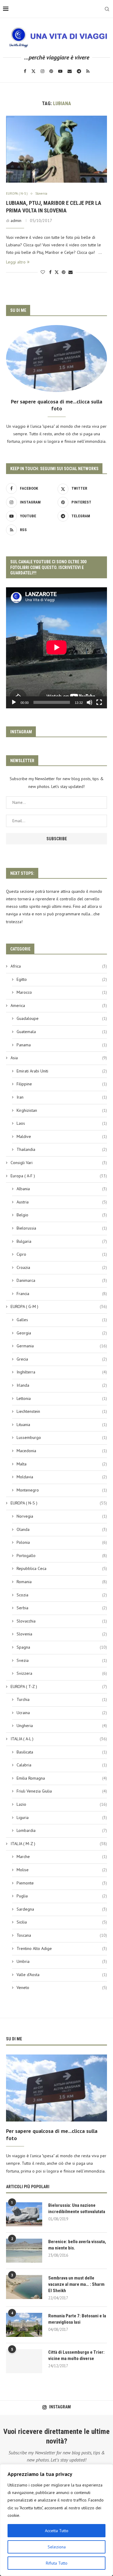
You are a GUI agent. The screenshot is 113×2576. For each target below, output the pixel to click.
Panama (62, 1045)
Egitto (62, 979)
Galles (62, 1320)
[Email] (70, 71)
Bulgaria (62, 1241)
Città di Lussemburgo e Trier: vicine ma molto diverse (76, 2355)
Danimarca (62, 1280)
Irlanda (62, 1385)
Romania (62, 1582)
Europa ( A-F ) (59, 1176)
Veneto (62, 1988)
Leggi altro (16, 262)
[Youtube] (60, 71)
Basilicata (62, 1752)
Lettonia (62, 1398)
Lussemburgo (62, 1437)
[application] (56, 648)
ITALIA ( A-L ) (59, 1739)
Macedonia (62, 1451)
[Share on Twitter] (57, 272)
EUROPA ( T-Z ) (59, 1686)
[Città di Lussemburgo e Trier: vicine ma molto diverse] (24, 2361)
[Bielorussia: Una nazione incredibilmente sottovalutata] (24, 2214)
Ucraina (62, 1713)
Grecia (62, 1359)
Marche (62, 1857)
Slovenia (62, 1634)
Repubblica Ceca (62, 1568)
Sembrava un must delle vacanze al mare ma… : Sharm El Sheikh (76, 2284)
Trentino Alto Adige (62, 1948)
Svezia (62, 1660)
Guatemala (62, 1032)
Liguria (62, 1817)
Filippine (62, 1084)
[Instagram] (42, 71)
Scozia (62, 1595)
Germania (62, 1346)
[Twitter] (33, 71)
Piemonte (62, 1883)
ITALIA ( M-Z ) (59, 1844)
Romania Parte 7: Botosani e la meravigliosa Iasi (77, 2319)
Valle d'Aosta (62, 1975)
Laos (62, 1123)
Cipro (62, 1254)
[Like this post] (43, 272)
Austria (62, 1202)
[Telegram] (79, 71)
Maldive (62, 1136)
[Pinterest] (51, 71)
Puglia (62, 1896)
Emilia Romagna (62, 1778)
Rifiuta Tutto (57, 2563)
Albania (62, 1189)
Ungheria (62, 1726)
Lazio (62, 1804)
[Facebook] (25, 71)
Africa (59, 966)
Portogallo (62, 1556)
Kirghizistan (62, 1110)
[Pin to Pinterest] (64, 272)
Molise (62, 1870)
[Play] (14, 702)
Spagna (62, 1647)
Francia (62, 1294)
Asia (59, 1058)
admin (16, 220)
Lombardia (62, 1830)
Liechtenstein (62, 1411)
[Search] (107, 9)
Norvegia (62, 1516)
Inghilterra (62, 1372)
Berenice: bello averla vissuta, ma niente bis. (77, 2245)
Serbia (62, 1608)
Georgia (62, 1333)
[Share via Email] (71, 272)
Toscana (62, 1935)
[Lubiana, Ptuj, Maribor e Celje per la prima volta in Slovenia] (56, 149)
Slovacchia (62, 1621)
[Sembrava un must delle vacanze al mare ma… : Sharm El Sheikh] (24, 2287)
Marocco (62, 992)
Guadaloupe (62, 1018)
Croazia (62, 1267)
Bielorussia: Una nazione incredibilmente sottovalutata (77, 2208)
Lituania (62, 1425)
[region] (56, 2520)
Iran (62, 1097)
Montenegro (62, 1490)
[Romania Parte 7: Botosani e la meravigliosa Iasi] (24, 2325)
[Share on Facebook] (50, 272)
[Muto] (89, 702)
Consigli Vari (59, 1163)
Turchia (62, 1699)
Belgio (62, 1215)
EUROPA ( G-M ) (59, 1306)
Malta (62, 1464)
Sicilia (62, 1922)
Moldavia (62, 1477)
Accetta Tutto (57, 2531)
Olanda (62, 1529)
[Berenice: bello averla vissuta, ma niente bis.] (24, 2251)
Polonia (62, 1542)
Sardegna (62, 1909)
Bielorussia (62, 1228)
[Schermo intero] (99, 702)
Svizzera (62, 1673)
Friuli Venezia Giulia (62, 1791)
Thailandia (62, 1149)
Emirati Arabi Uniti (62, 1071)
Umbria (62, 1961)
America (59, 1005)
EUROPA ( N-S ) (59, 1503)
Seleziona (57, 2547)
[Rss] (88, 71)
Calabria (62, 1765)
